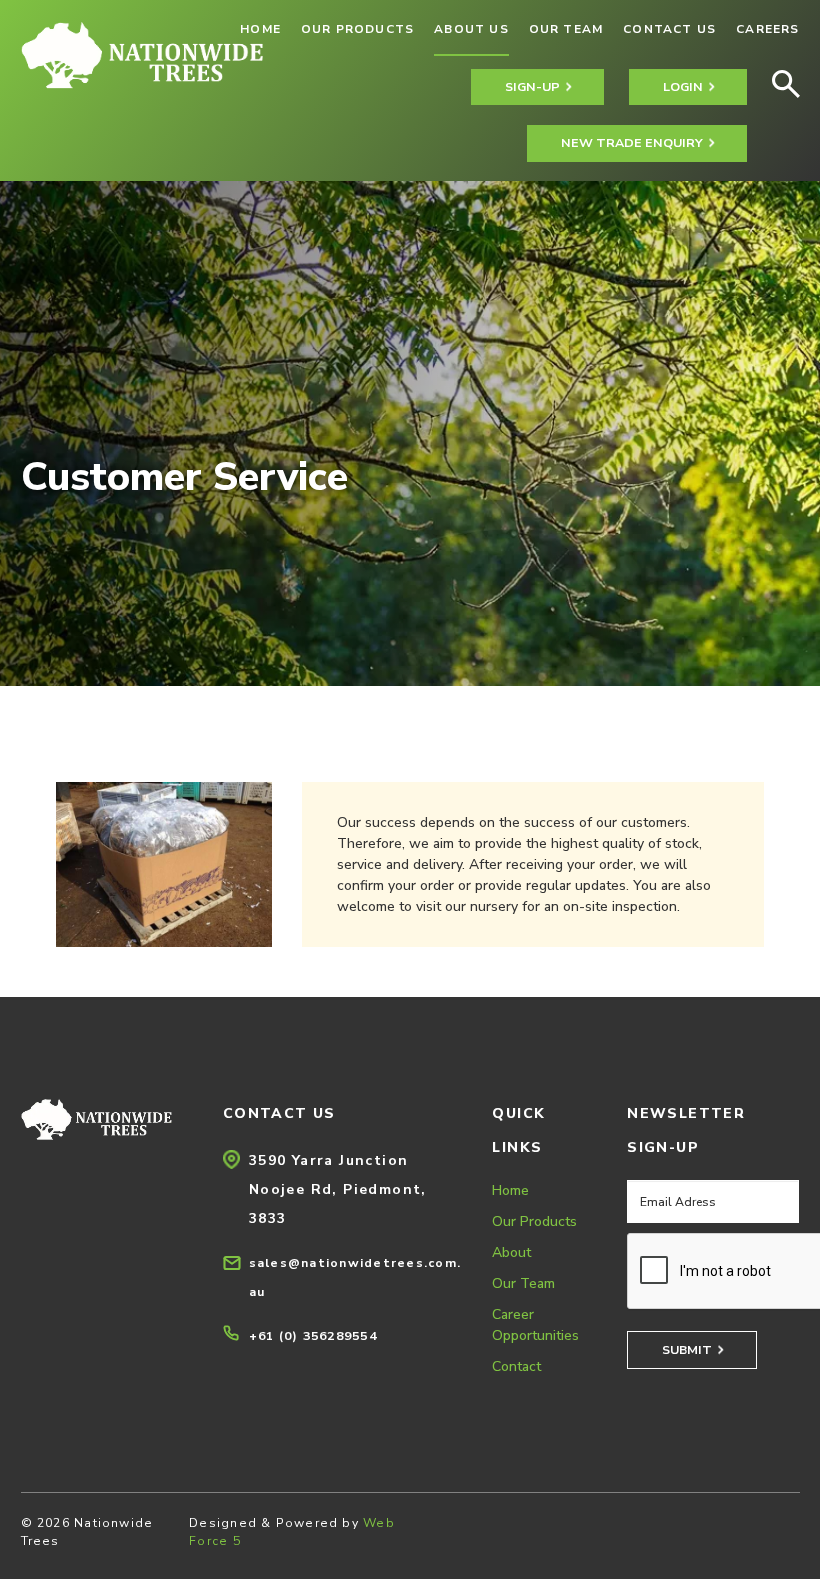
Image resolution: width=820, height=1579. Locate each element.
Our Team (566, 29)
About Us (471, 29)
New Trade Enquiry (632, 142)
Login (683, 86)
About (511, 1252)
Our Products (357, 29)
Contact (516, 1366)
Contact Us (669, 29)
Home (510, 1190)
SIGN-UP (532, 86)
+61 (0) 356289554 (313, 1335)
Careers (767, 29)
